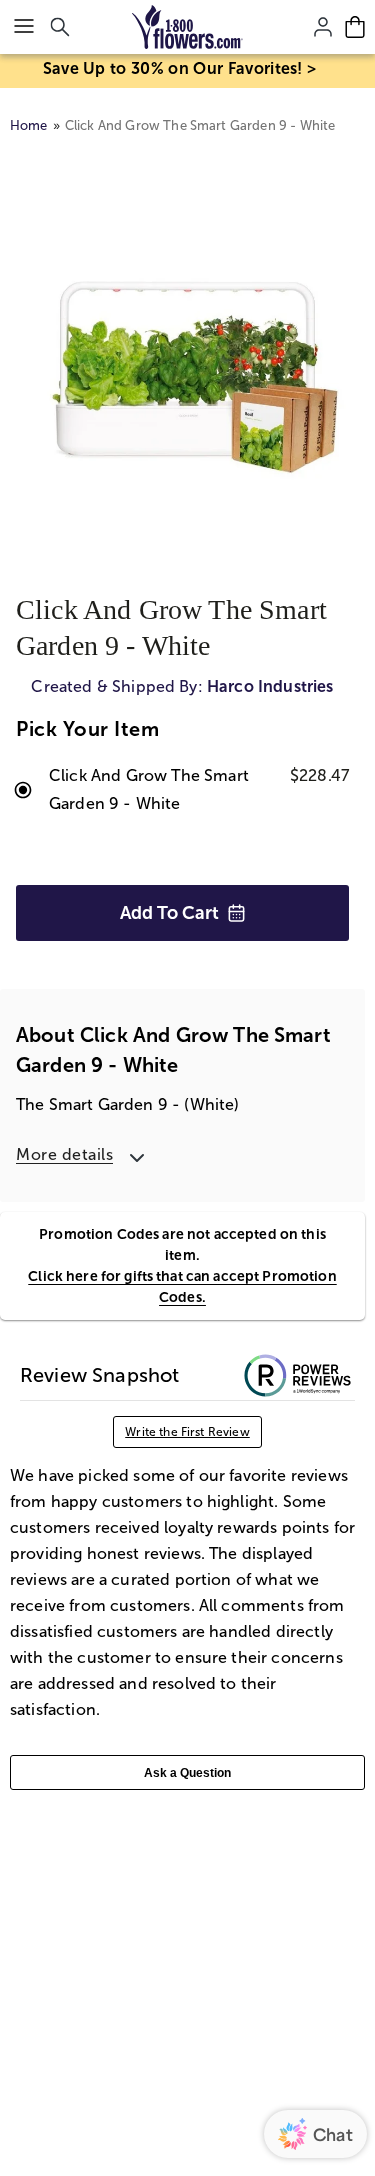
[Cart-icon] (355, 27)
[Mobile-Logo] (187, 27)
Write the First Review (187, 1432)
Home (29, 125)
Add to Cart (169, 913)
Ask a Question (187, 1773)
